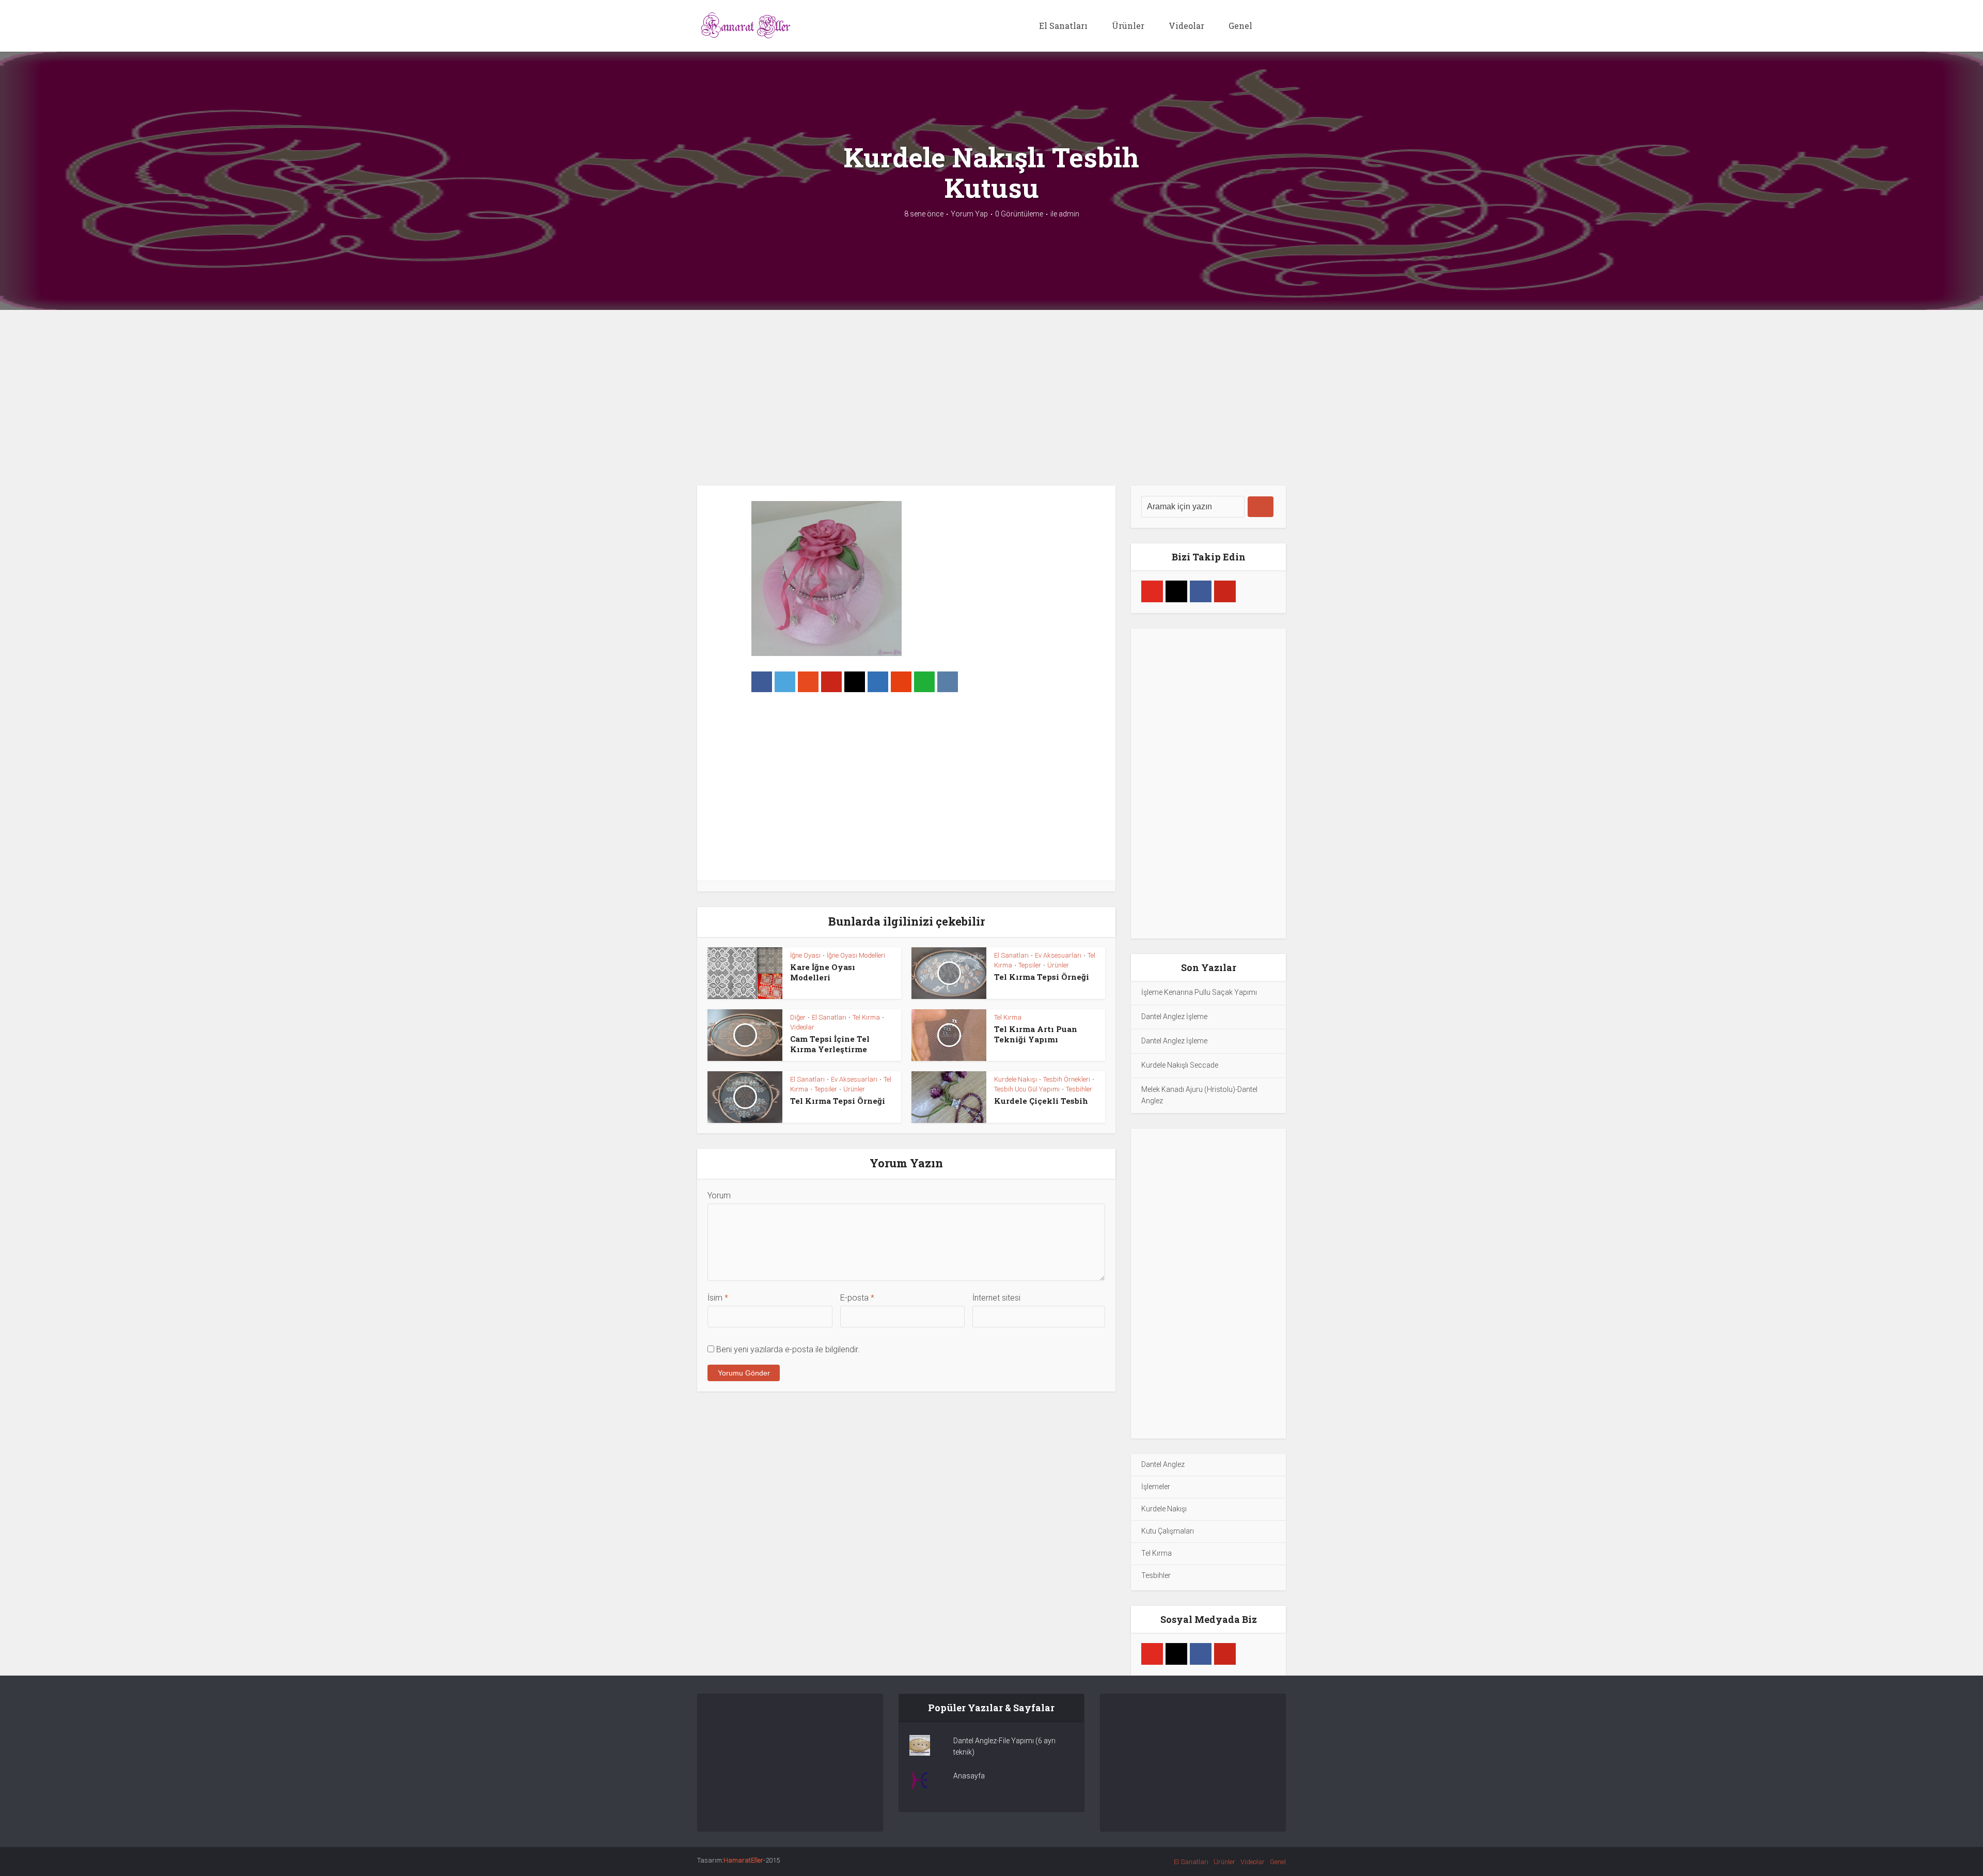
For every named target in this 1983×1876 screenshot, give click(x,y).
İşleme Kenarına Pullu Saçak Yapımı (1199, 992)
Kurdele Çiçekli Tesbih (1041, 1101)
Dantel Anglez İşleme (1174, 1017)
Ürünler (1128, 26)
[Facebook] (1201, 591)
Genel (1240, 26)
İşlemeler (1156, 1487)
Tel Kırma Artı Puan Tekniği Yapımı (1036, 1034)
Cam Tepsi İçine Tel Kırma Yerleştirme (830, 1044)
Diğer (798, 1017)
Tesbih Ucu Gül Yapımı (1027, 1089)
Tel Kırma (866, 1017)
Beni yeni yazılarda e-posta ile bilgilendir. (788, 1349)
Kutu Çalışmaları (1168, 1531)
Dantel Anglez (1163, 1464)
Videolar (1186, 26)
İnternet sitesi (996, 1298)
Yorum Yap (969, 214)
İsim (718, 1298)
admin (1069, 214)
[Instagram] (1176, 591)
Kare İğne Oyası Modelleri (823, 972)
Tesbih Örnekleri (1067, 1079)
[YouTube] (1152, 591)
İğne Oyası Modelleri (856, 955)
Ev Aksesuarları (1058, 955)
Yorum (719, 1195)
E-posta (857, 1298)
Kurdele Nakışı (1016, 1079)
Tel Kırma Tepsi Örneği (1042, 977)
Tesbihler (1079, 1089)
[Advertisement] (991, 398)
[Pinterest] (1225, 591)
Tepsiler (1030, 965)
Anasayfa (969, 1776)
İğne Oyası (805, 955)
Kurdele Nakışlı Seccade (1180, 1065)
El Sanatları (1063, 26)
